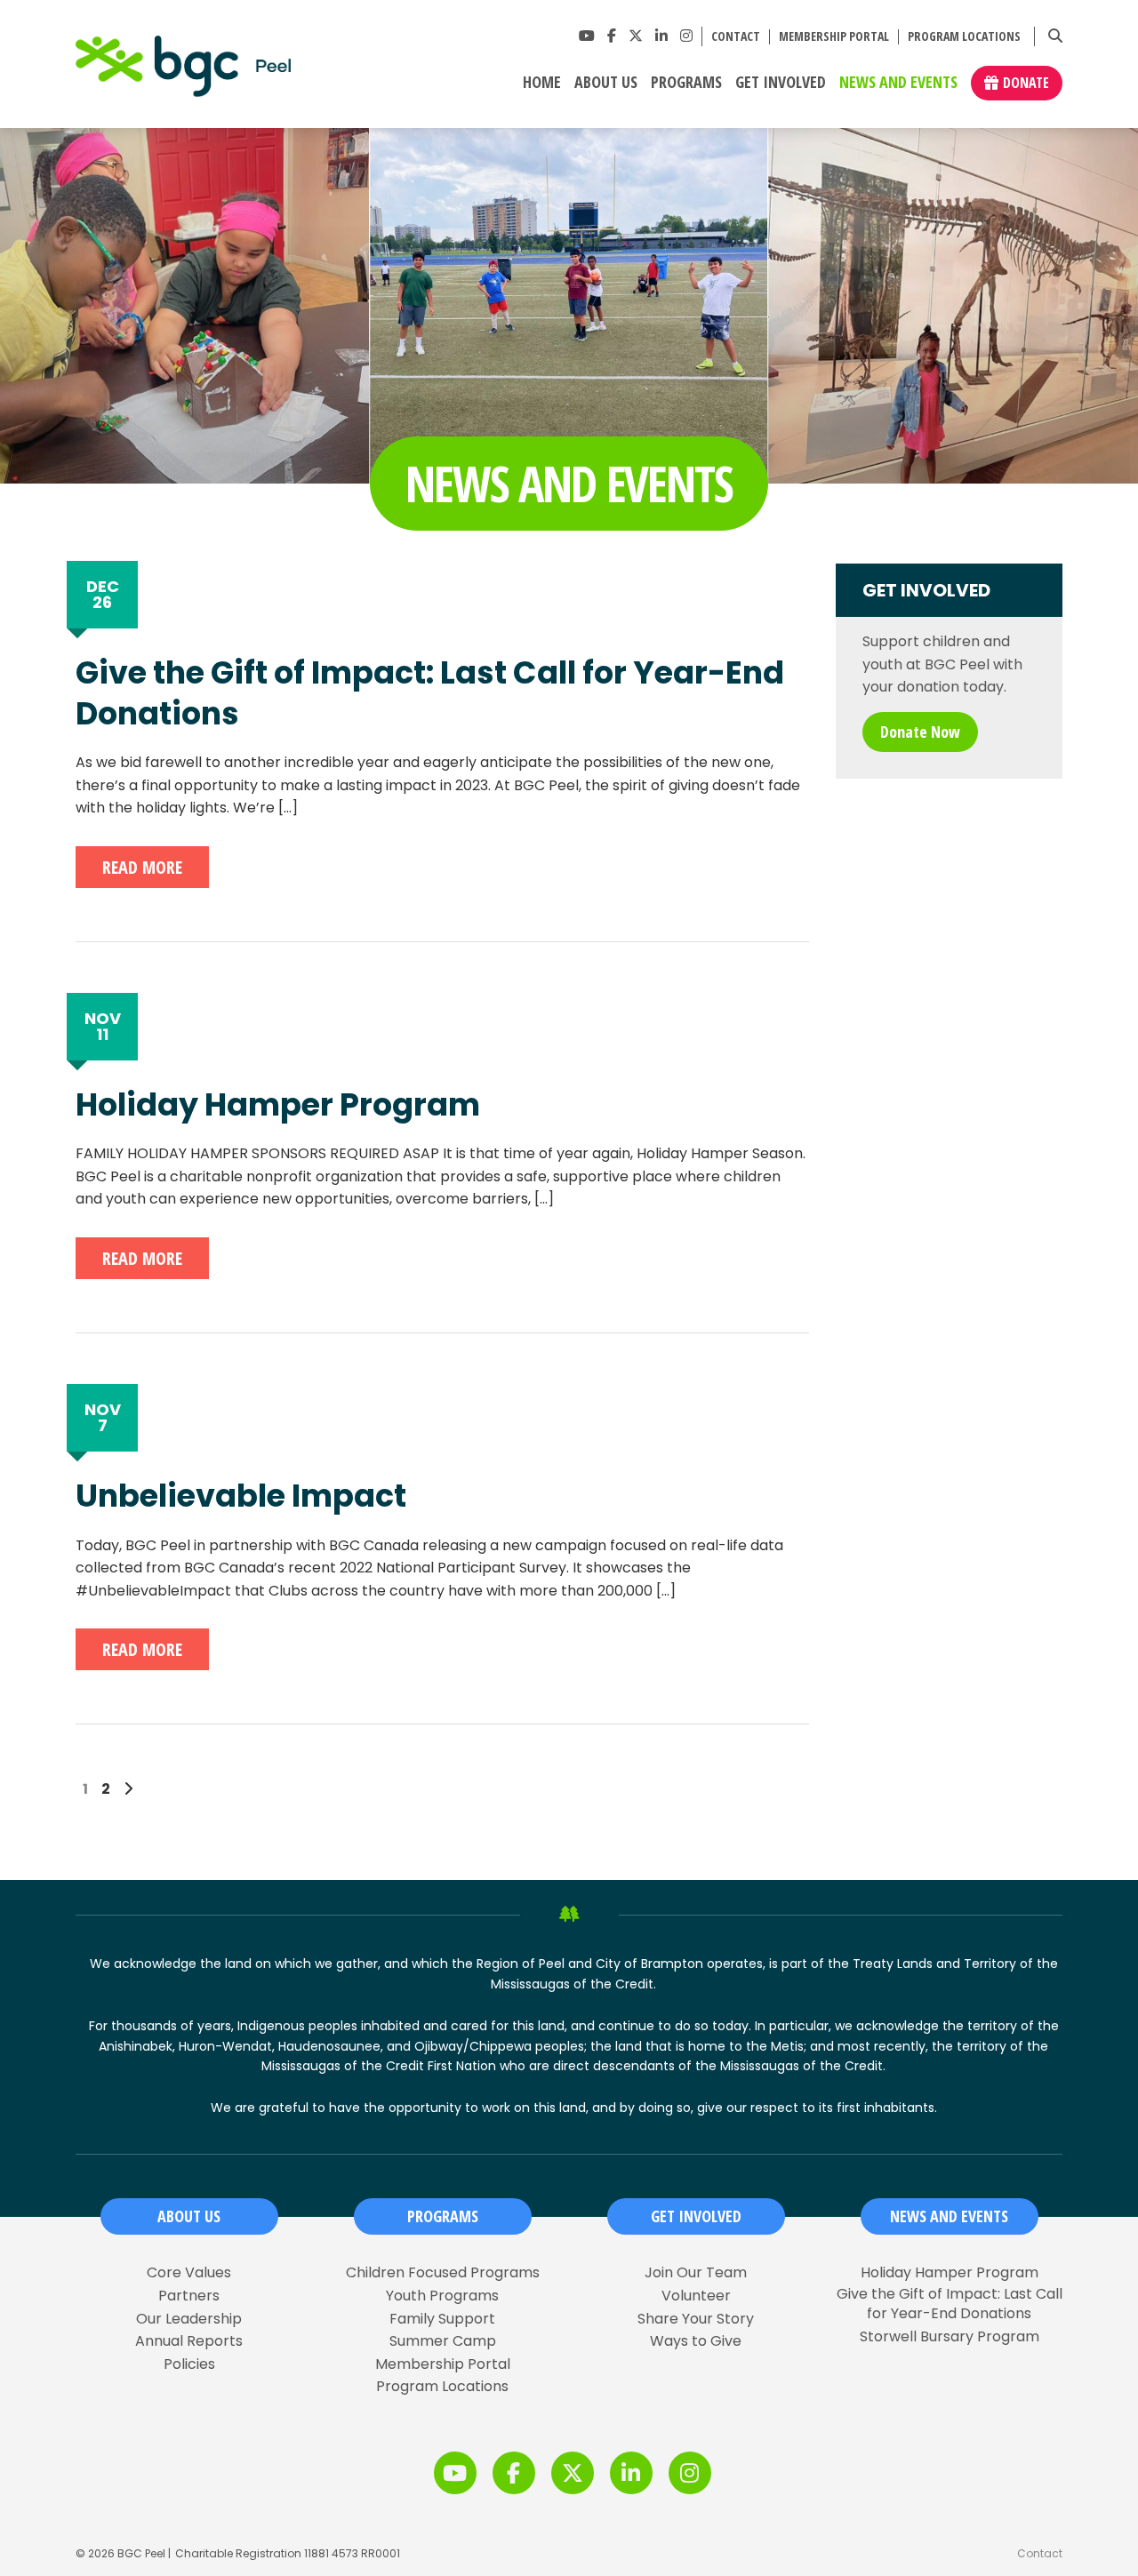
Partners (189, 2296)
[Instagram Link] (686, 36)
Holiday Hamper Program (278, 1105)
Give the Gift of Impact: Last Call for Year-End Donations (430, 693)
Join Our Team (696, 2273)
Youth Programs (442, 2296)
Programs (686, 83)
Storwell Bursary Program (950, 2337)
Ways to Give (696, 2341)
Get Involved (781, 83)
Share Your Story (696, 2319)
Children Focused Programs (443, 2273)
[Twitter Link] (636, 36)
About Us (606, 83)
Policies (189, 2364)
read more (142, 867)
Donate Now (920, 732)
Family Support (442, 2319)
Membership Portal (834, 37)
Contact (736, 37)
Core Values (189, 2273)
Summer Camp (443, 2341)
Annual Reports (189, 2341)
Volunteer (696, 2296)
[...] (288, 808)
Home (542, 83)
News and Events (898, 83)
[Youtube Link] (587, 36)
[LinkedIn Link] (661, 36)
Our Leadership (189, 2319)
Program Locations (964, 37)
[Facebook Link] (612, 36)
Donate (1026, 83)
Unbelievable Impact (241, 1496)
